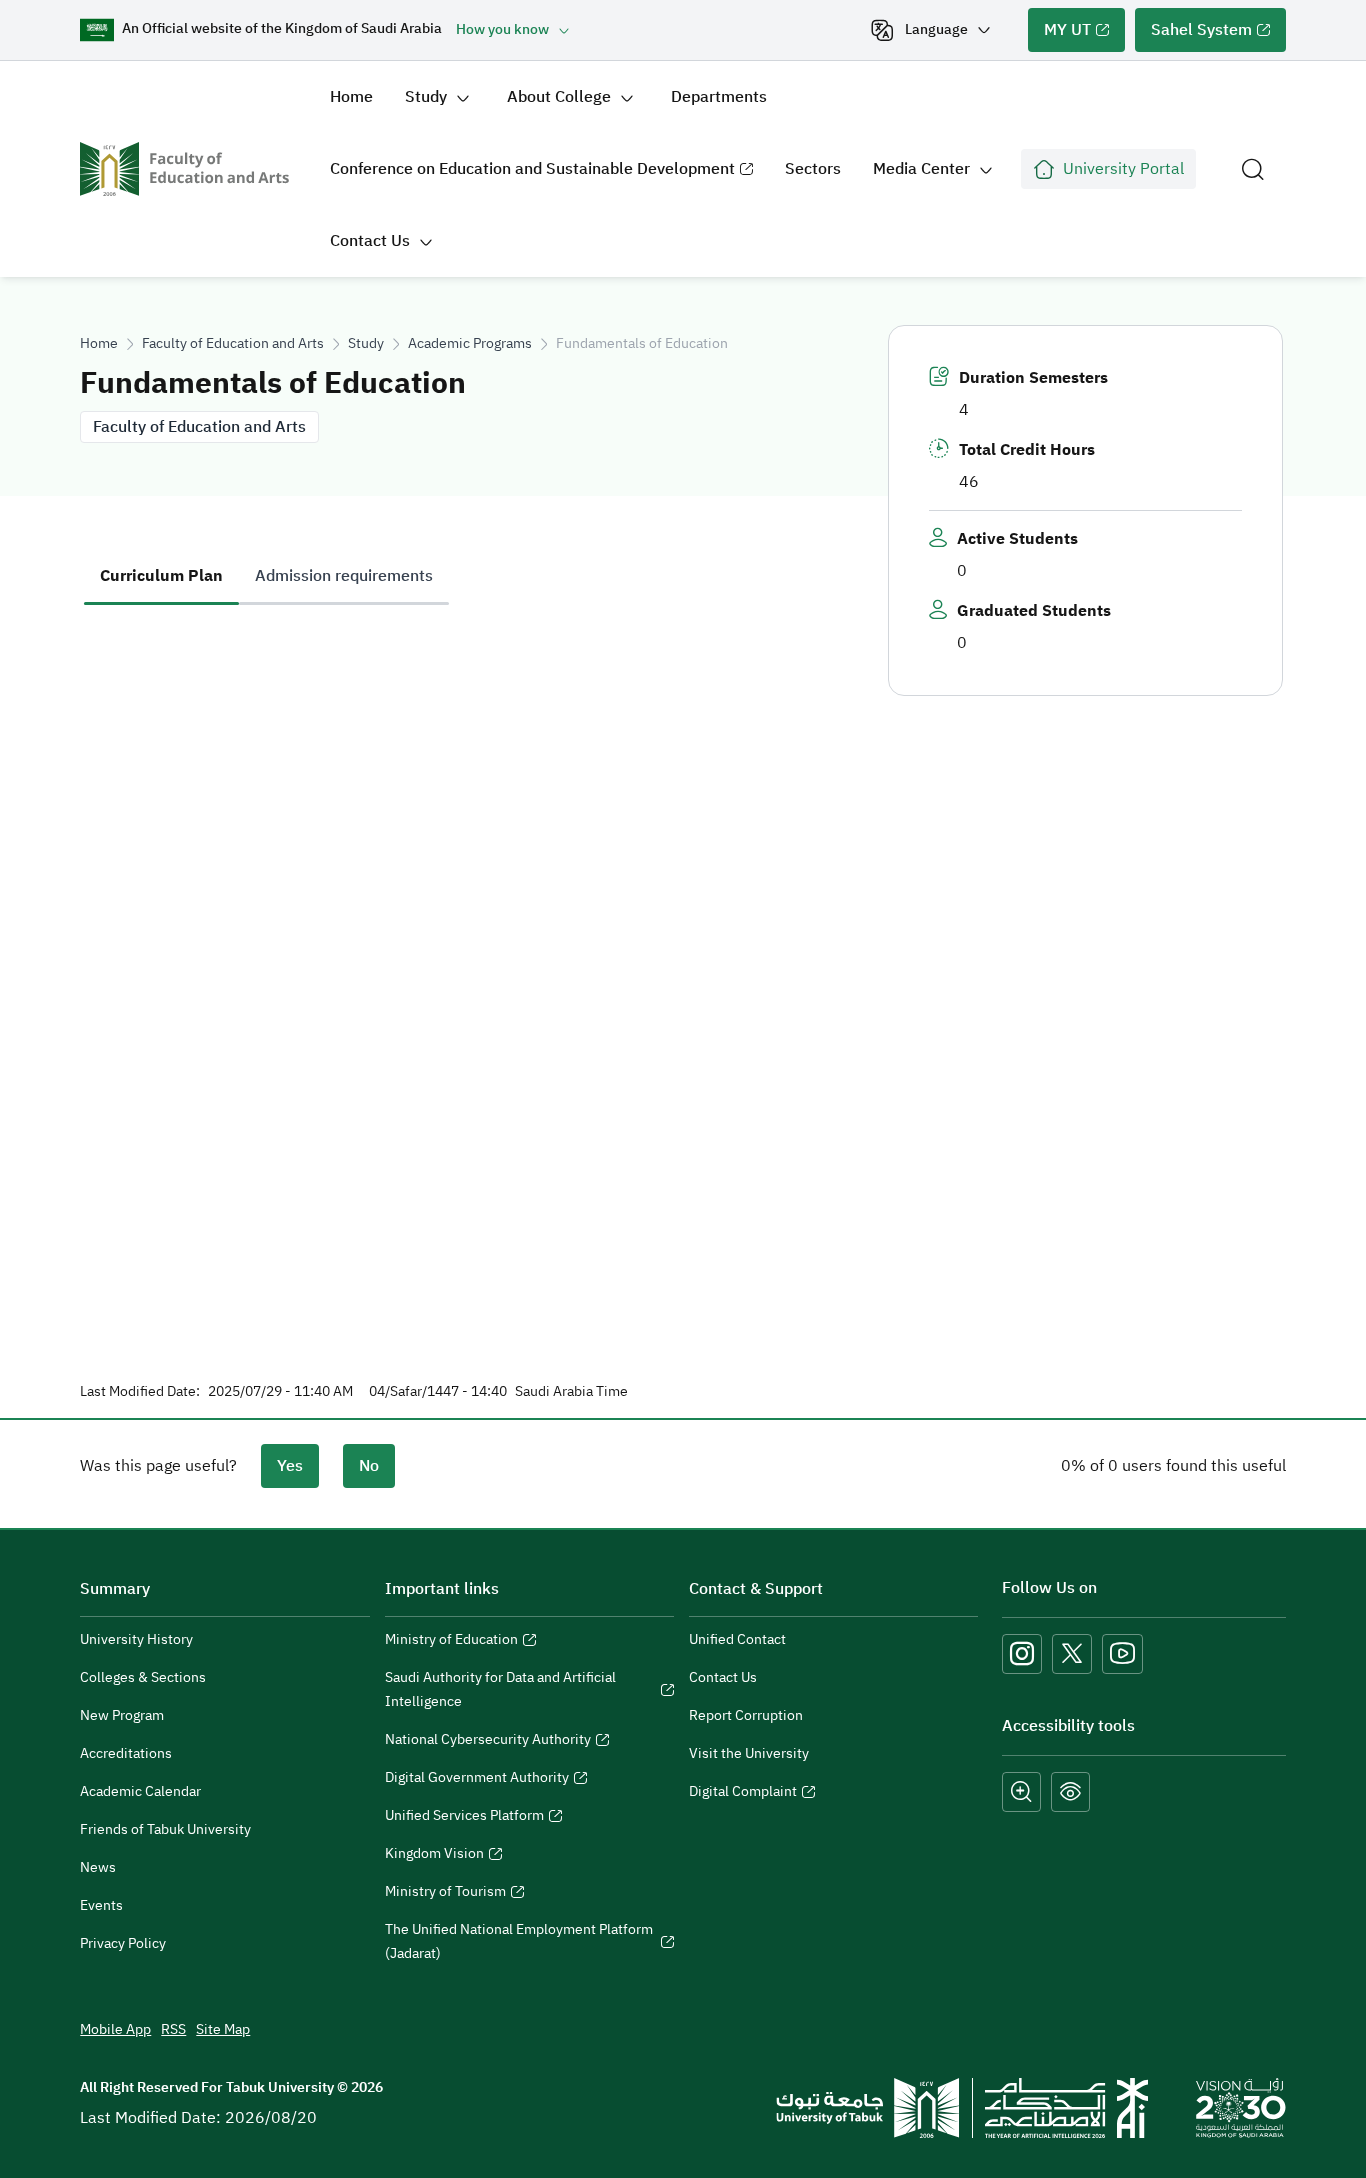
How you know (502, 29)
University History (136, 1639)
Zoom (1021, 1792)
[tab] (161, 576)
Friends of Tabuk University (165, 1829)
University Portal (1123, 169)
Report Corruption (746, 1715)
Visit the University (749, 1753)
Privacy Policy (123, 1943)
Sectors (813, 169)
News (98, 1867)
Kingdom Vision (434, 1856)
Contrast (1070, 1792)
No (369, 1466)
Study (426, 97)
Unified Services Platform (464, 1818)
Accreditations (126, 1753)
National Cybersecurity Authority (488, 1742)
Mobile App (115, 2029)
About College (559, 97)
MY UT (1059, 35)
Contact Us (370, 241)
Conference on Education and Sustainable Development (524, 181)
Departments (719, 97)
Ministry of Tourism (445, 1894)
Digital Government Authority (477, 1780)
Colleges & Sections (143, 1677)
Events (101, 1905)
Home (351, 97)
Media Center (921, 169)
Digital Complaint (743, 1794)
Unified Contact (737, 1639)
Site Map (223, 2029)
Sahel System (1193, 35)
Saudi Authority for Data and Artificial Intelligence (500, 1692)
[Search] (1253, 169)
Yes (290, 1466)
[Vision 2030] (1241, 2107)
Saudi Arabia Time (571, 1392)
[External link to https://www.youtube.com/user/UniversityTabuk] (1122, 1654)
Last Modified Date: (140, 1392)
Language (936, 29)
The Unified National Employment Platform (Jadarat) (519, 1944)
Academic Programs (470, 343)
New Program (122, 1715)
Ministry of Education (451, 1642)
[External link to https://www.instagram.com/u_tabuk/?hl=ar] (1022, 1654)
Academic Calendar (140, 1791)
